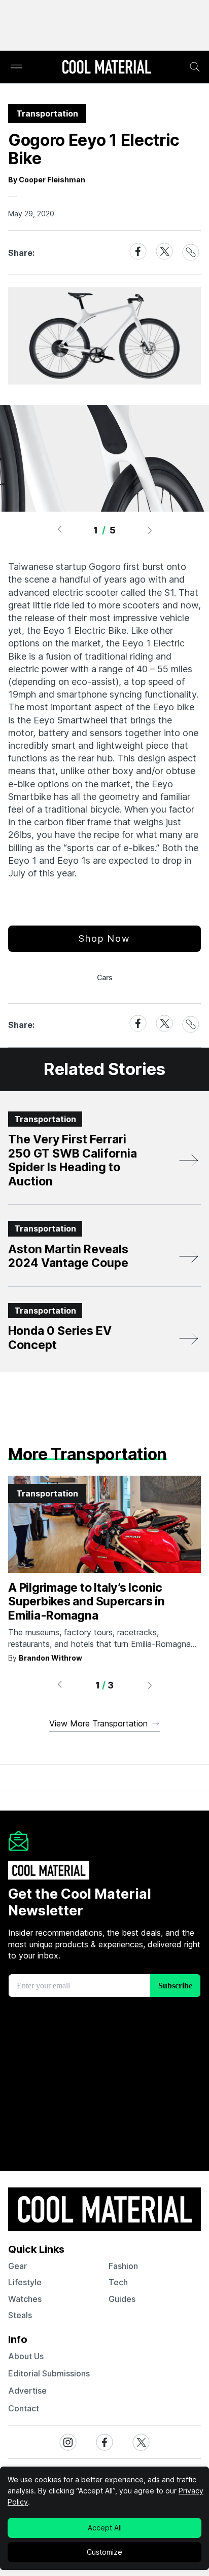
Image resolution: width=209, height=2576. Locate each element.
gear (18, 2266)
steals (20, 2315)
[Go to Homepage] (107, 68)
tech (118, 2282)
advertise (27, 2391)
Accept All (105, 2528)
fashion (123, 2266)
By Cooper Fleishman (47, 180)
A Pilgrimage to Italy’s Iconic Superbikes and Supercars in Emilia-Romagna (86, 1602)
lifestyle (25, 2282)
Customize (104, 2552)
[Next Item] (150, 530)
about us (26, 2356)
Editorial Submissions (49, 2373)
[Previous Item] (59, 530)
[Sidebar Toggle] (16, 67)
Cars (105, 977)
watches (25, 2299)
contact (24, 2408)
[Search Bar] (195, 67)
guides (122, 2299)
